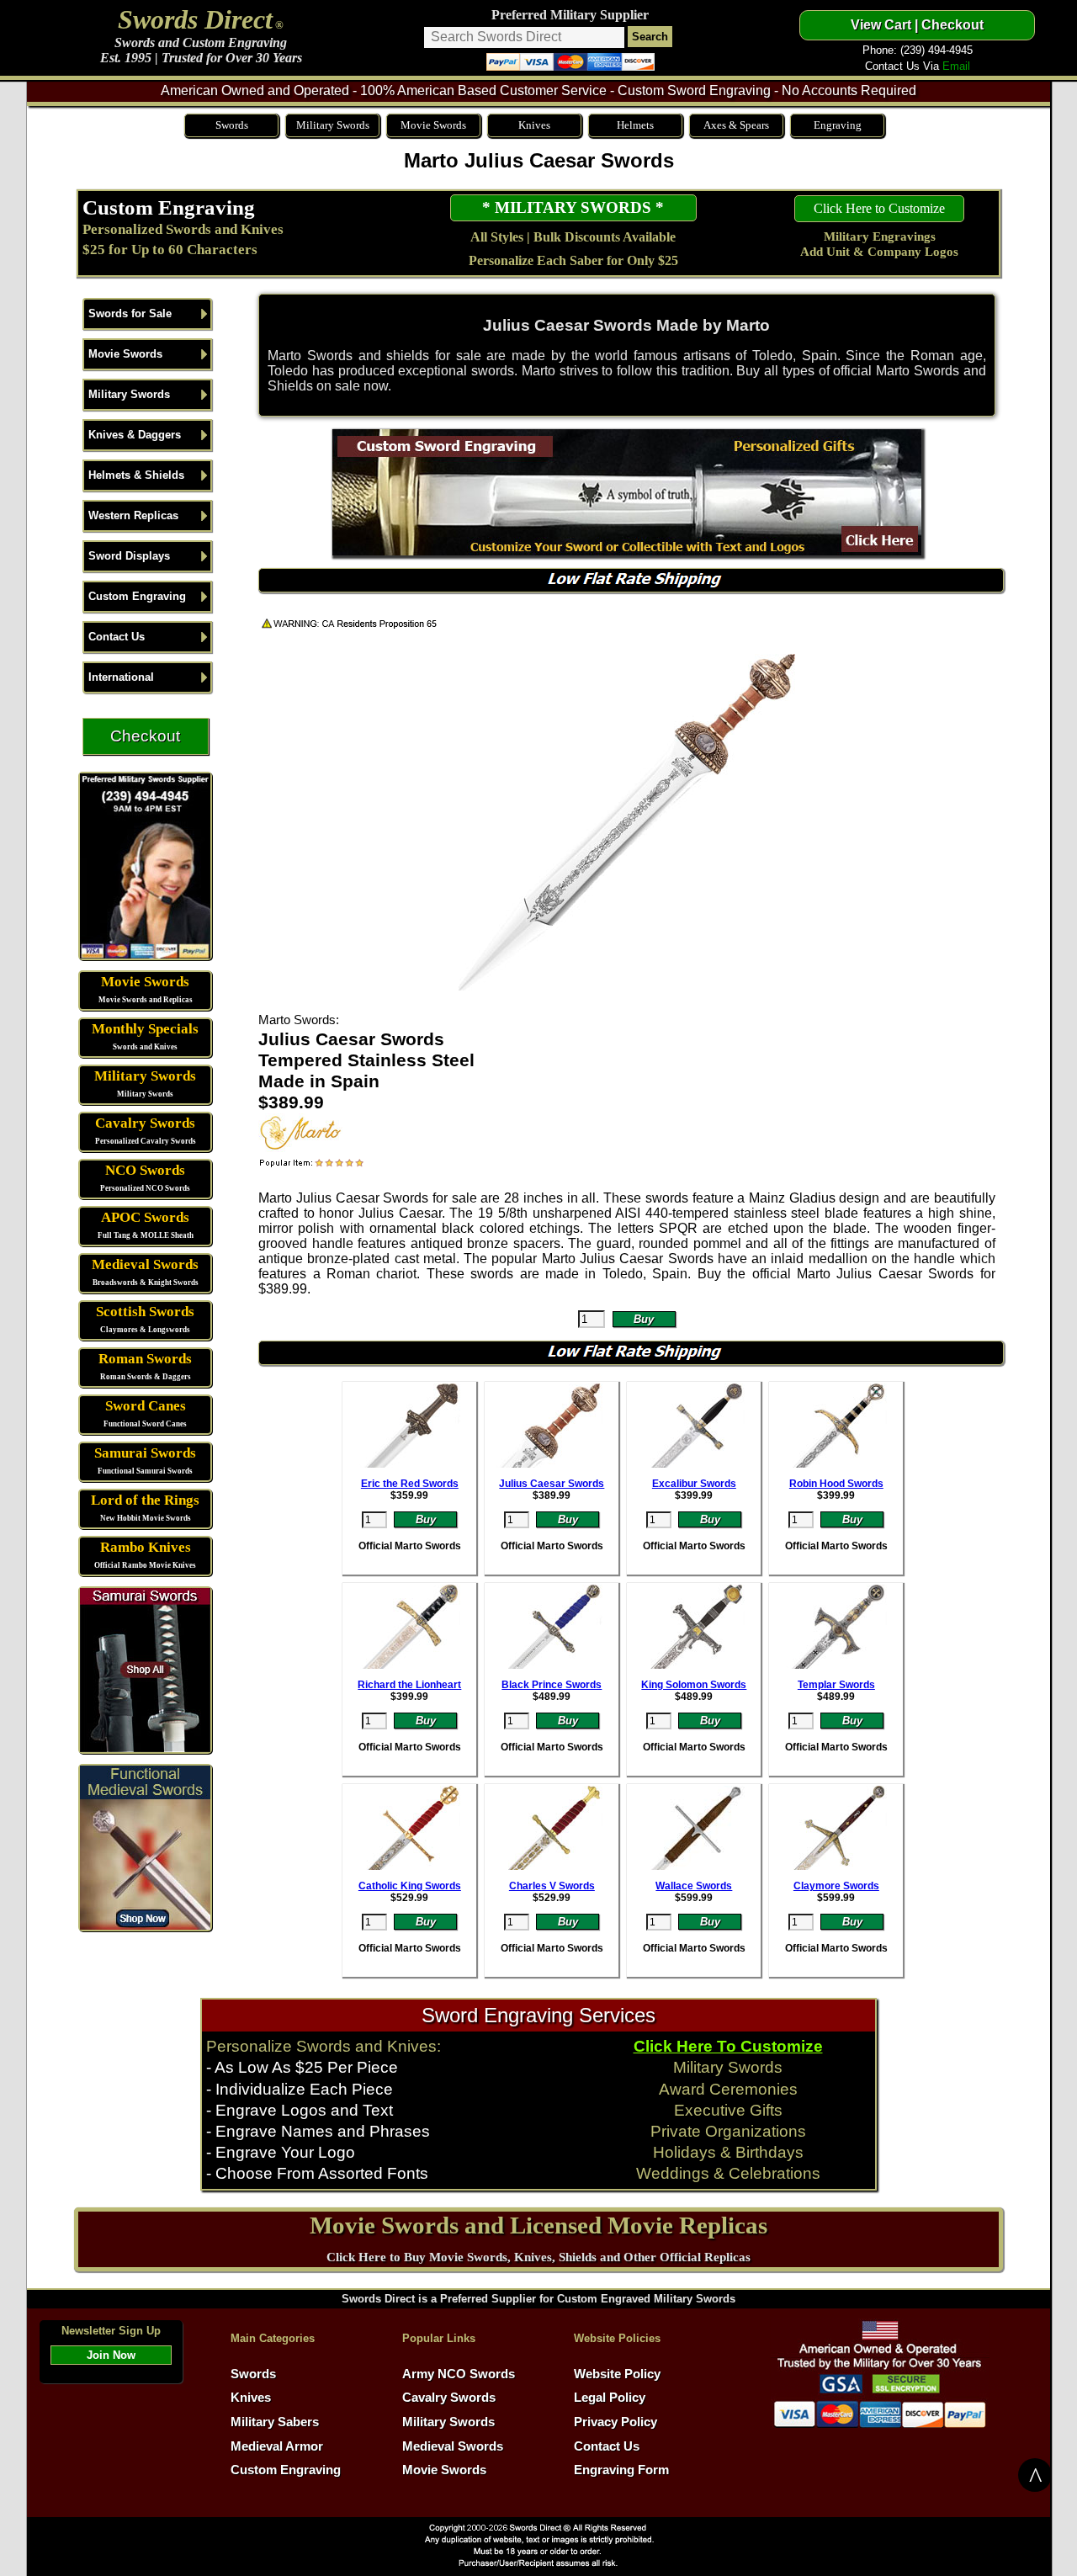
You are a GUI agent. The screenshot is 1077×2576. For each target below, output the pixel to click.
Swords (232, 125)
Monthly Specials (145, 1029)
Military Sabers (275, 2422)
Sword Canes (146, 1406)
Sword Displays (129, 556)
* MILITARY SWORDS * (573, 207)
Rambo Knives (146, 1547)
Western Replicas (133, 515)
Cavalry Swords (145, 1123)
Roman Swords (145, 1359)
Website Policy (617, 2374)
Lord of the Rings (145, 1500)
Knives (534, 125)
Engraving (838, 125)
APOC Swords (145, 1217)
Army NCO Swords (459, 2374)
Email (956, 66)
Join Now (111, 2355)
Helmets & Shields (136, 475)
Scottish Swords (145, 1312)
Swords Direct (195, 19)
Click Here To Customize (728, 2046)
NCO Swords (145, 1170)
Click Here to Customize (879, 208)
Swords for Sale (130, 313)
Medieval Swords (145, 1264)
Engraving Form (621, 2470)
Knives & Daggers (135, 435)
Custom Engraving (169, 207)
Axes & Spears (736, 125)
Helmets (635, 125)
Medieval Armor (277, 2446)
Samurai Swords (145, 1453)
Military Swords (333, 125)
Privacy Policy (615, 2422)
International (121, 677)
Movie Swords (433, 125)
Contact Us (117, 637)
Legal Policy (610, 2398)
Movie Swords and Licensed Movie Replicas (538, 2225)
